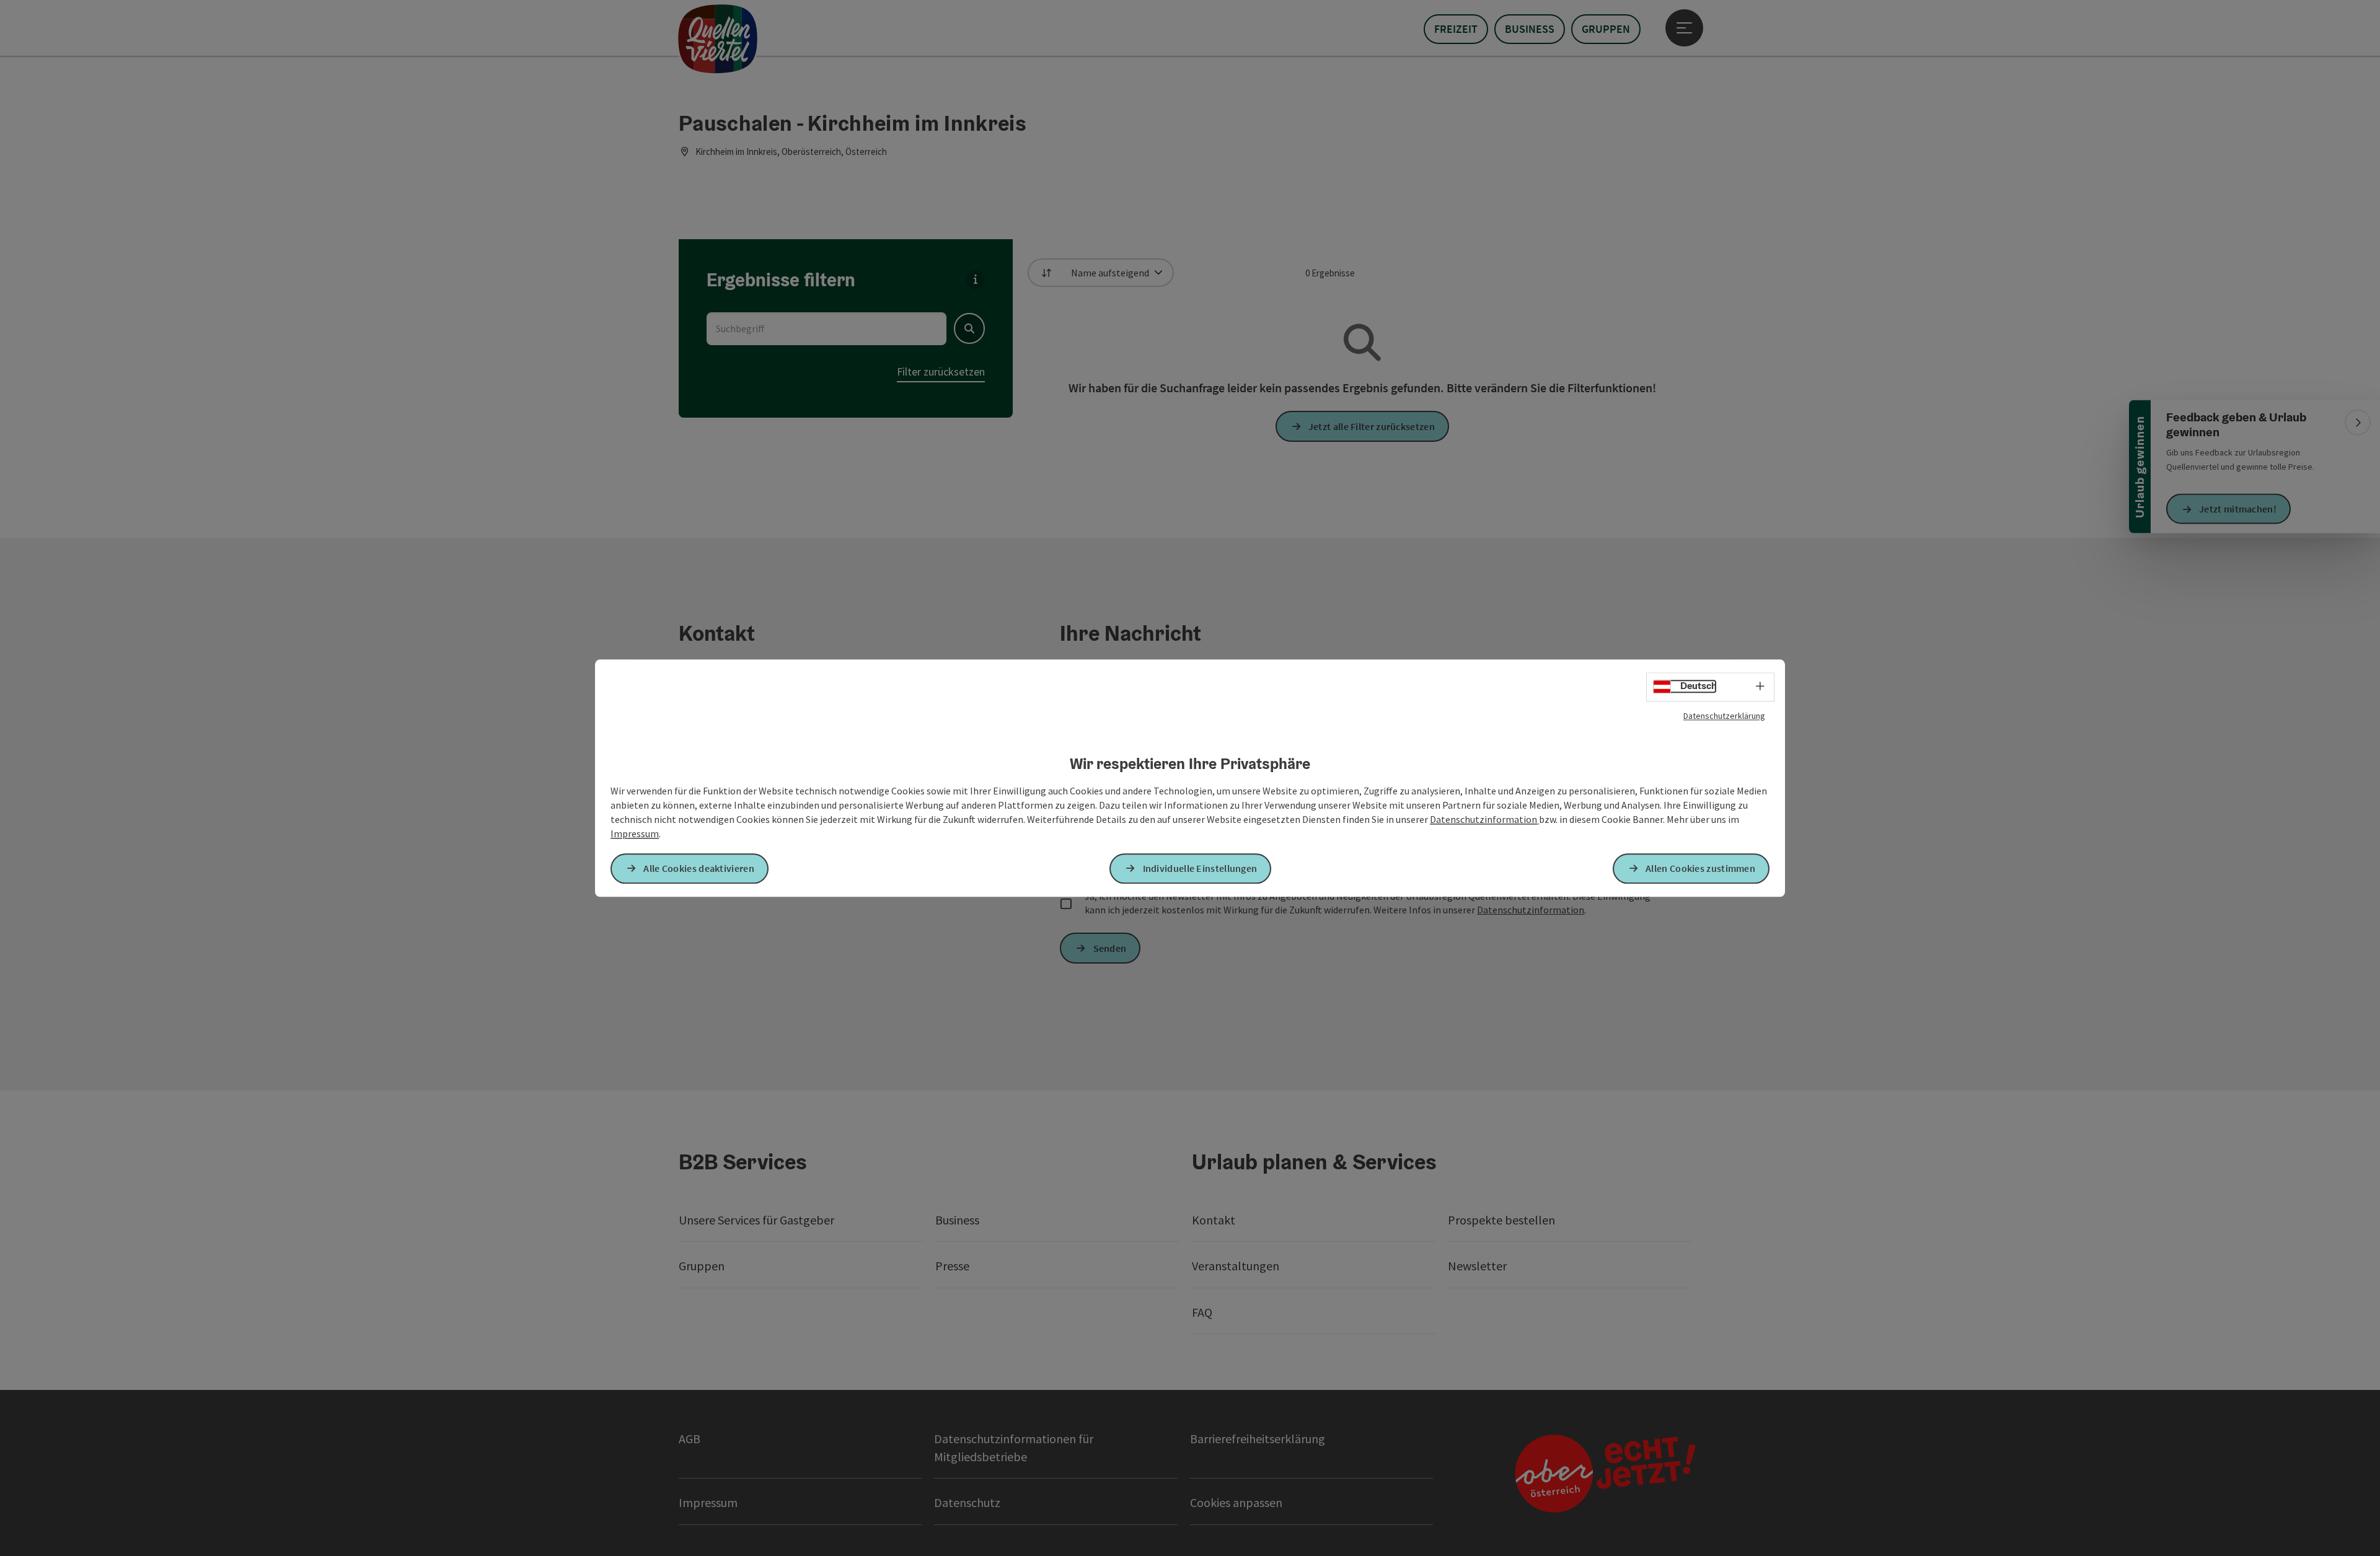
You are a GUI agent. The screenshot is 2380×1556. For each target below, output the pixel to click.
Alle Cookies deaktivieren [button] (699, 868)
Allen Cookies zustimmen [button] (1700, 868)
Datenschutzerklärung (1724, 716)
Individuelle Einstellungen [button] (1200, 868)
